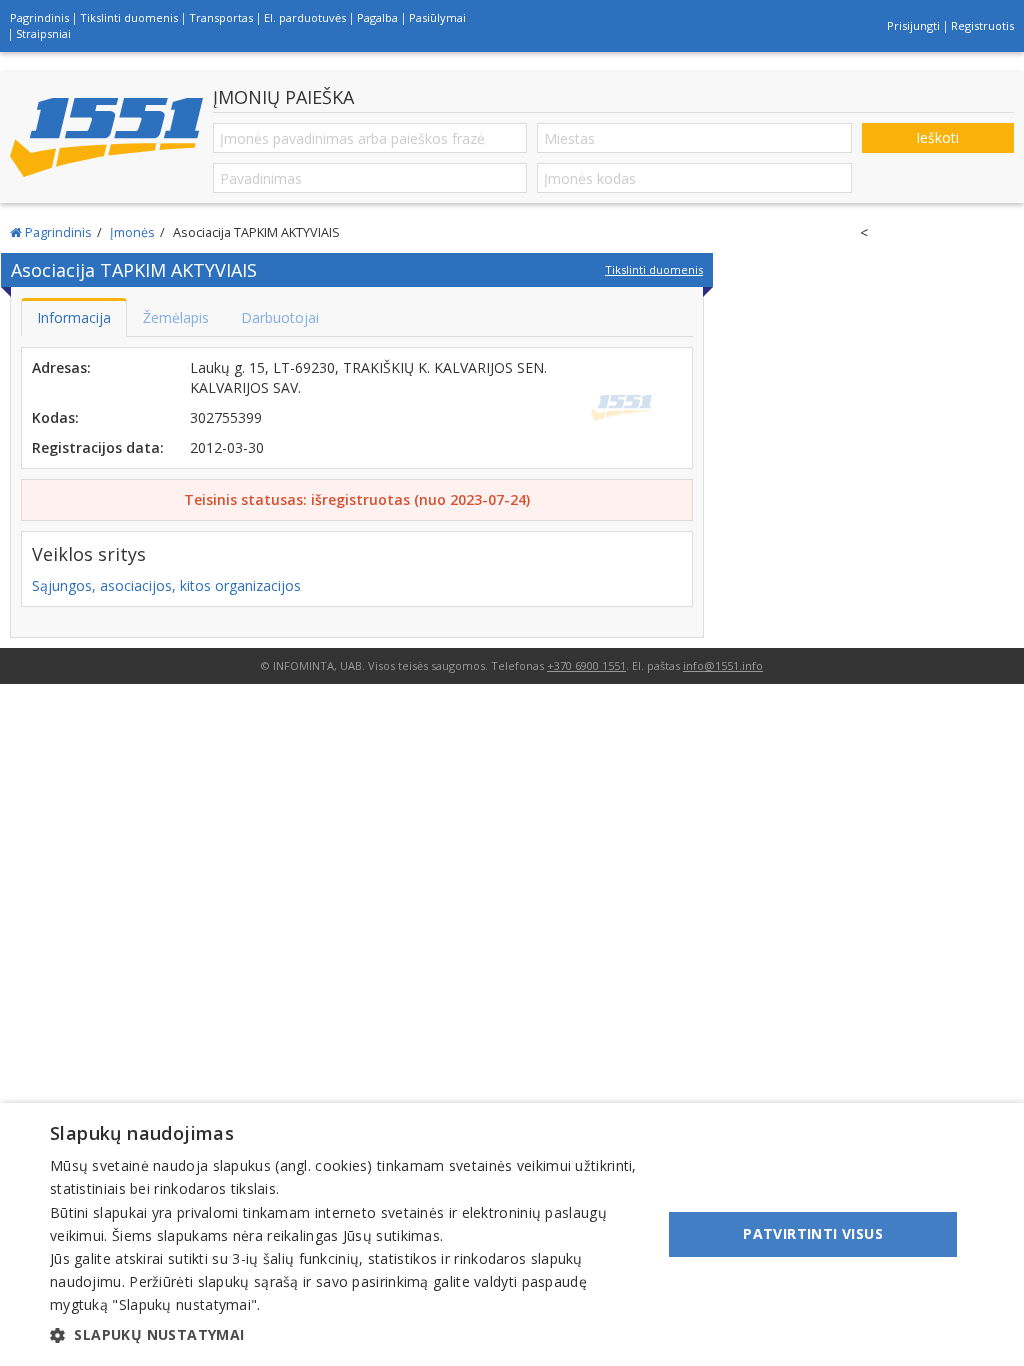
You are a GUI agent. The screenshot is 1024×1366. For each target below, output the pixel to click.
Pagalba (377, 17)
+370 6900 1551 (586, 665)
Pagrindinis (39, 17)
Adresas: (61, 367)
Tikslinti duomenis (129, 17)
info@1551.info (723, 665)
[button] (347, 1335)
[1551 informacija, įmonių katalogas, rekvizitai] (106, 138)
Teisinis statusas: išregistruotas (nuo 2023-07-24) (357, 499)
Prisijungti (913, 25)
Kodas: (55, 417)
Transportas (221, 17)
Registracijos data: (98, 447)
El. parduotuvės (305, 17)
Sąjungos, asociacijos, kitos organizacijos (166, 585)
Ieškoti (937, 137)
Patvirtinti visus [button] (813, 1233)
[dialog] (512, 1234)
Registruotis (982, 25)
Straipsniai (43, 33)
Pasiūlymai (437, 17)
